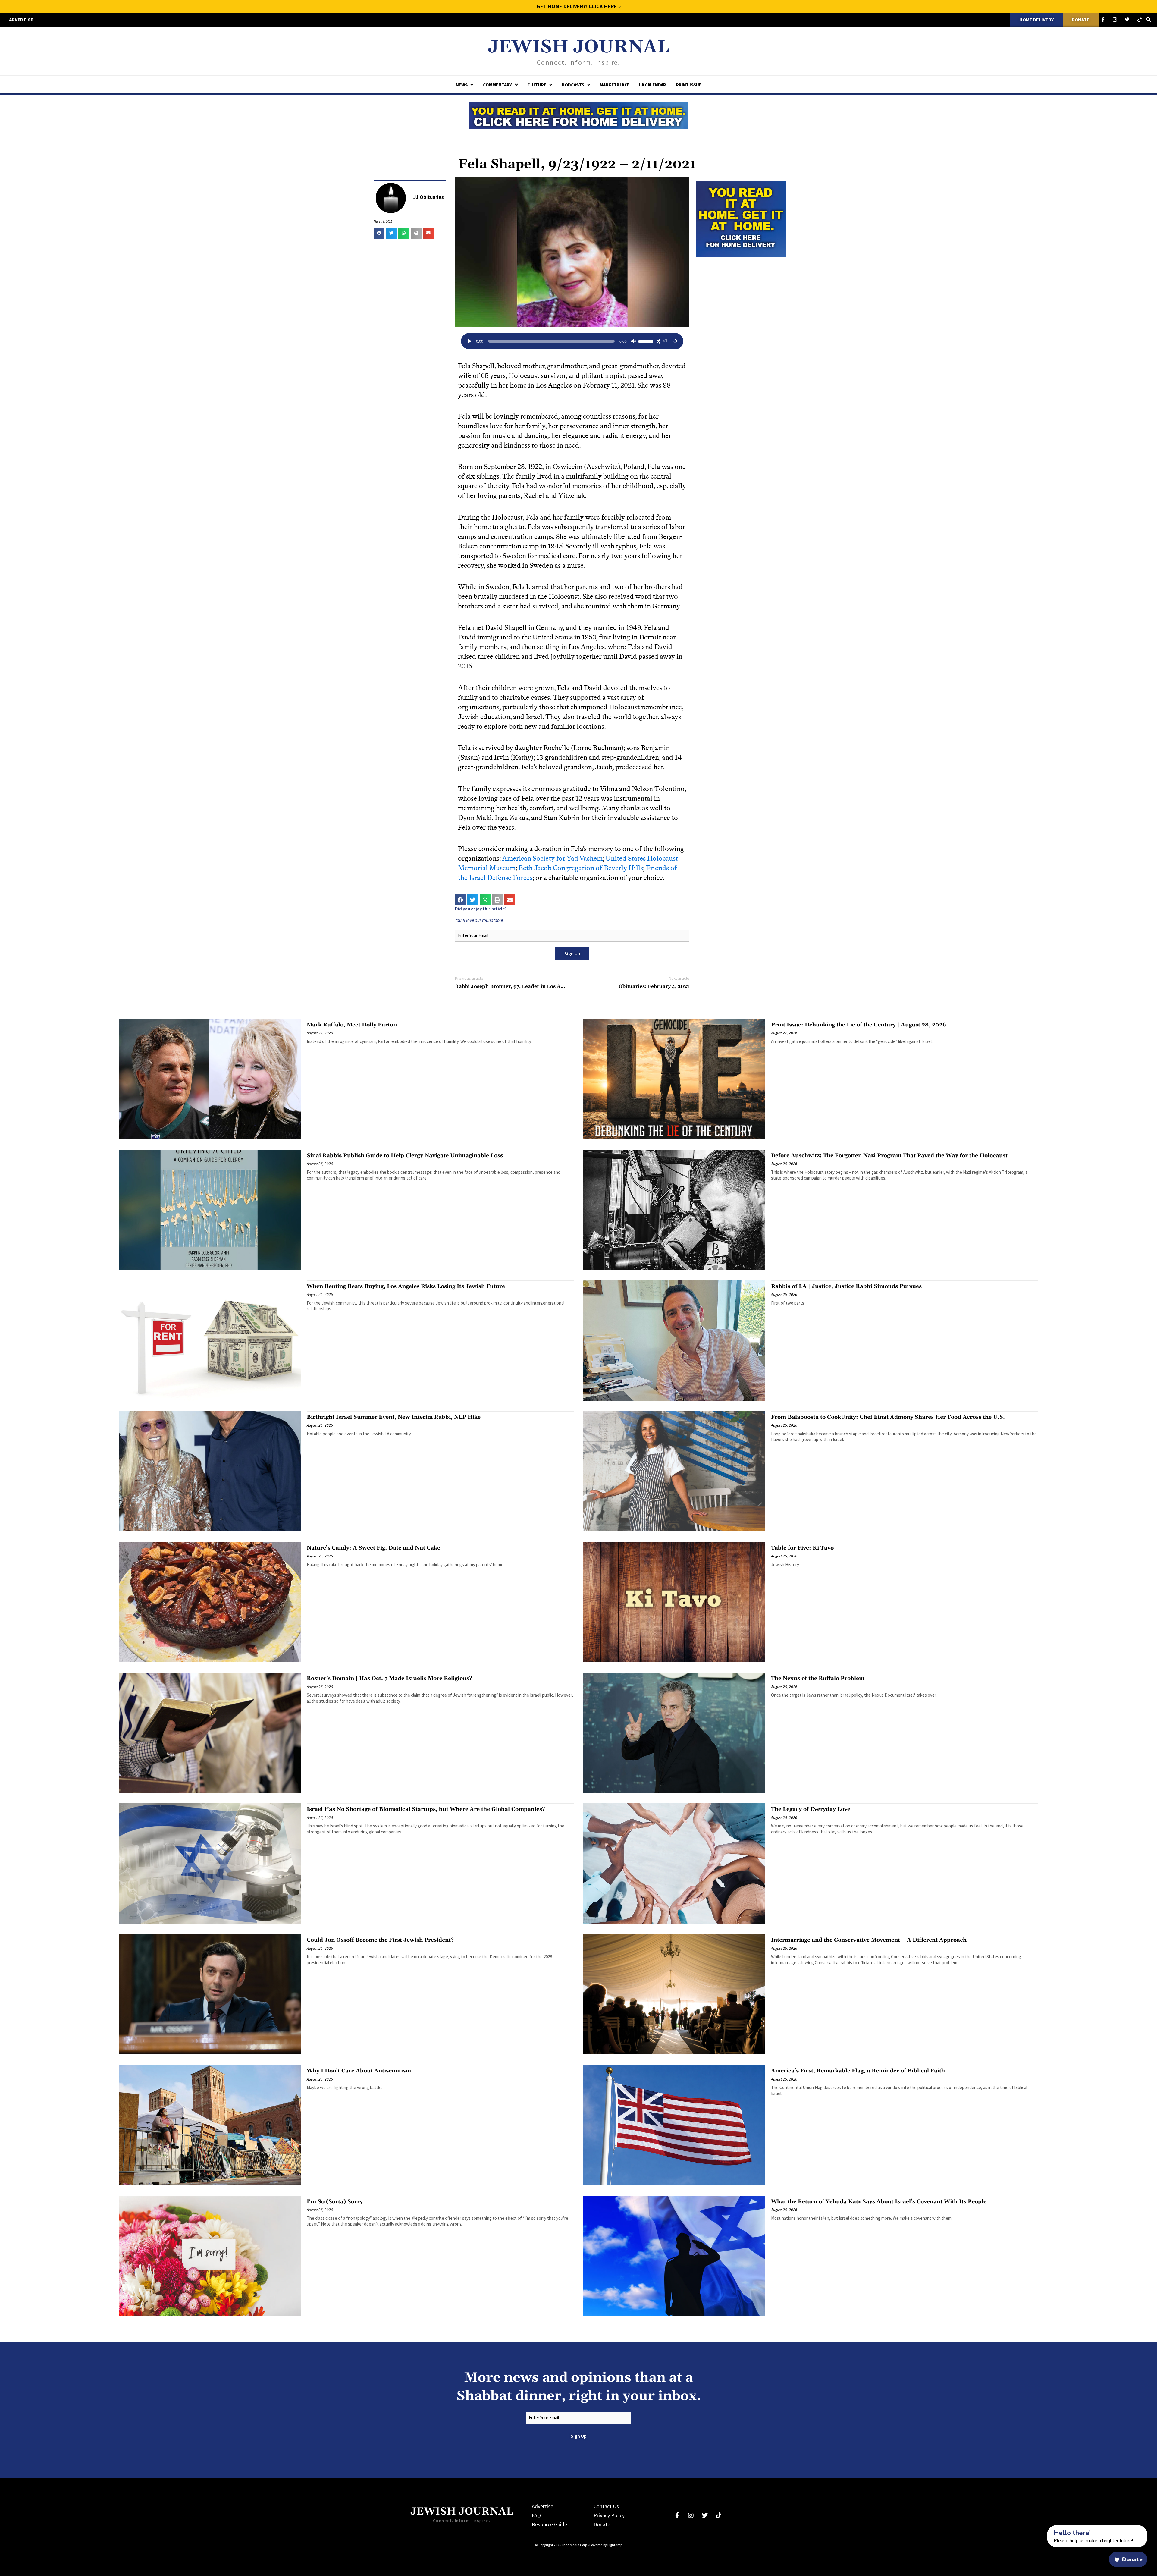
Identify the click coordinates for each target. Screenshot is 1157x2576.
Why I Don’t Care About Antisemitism (359, 2071)
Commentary (497, 85)
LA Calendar (652, 85)
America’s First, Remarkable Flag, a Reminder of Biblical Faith (858, 2071)
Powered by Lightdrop (606, 2545)
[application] (572, 341)
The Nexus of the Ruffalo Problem (818, 1678)
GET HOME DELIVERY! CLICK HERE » (579, 6)
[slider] (647, 341)
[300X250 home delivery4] (741, 218)
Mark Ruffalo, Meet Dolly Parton (352, 1025)
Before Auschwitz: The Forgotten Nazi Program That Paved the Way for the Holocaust (889, 1156)
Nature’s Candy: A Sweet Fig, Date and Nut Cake (373, 1548)
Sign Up (572, 953)
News (462, 85)
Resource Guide (549, 2524)
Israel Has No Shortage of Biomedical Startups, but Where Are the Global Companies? (426, 1809)
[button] (379, 233)
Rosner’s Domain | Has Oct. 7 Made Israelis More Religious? (389, 1678)
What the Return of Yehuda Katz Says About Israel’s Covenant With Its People (879, 2202)
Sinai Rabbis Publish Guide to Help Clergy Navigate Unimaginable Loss (405, 1156)
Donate (602, 2524)
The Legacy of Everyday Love (811, 1809)
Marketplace (615, 85)
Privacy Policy (609, 2515)
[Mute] (633, 341)
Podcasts (573, 85)
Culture (537, 85)
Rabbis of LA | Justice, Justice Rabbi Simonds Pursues (846, 1286)
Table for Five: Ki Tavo (802, 1548)
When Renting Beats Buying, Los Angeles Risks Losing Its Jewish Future (406, 1286)
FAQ (536, 2515)
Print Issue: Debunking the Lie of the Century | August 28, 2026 (859, 1025)
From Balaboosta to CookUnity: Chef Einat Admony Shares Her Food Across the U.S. (888, 1417)
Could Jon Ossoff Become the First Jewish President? (380, 1940)
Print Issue (689, 85)
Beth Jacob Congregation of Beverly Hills (581, 868)
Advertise (542, 2506)
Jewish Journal (579, 47)
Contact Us (606, 2506)
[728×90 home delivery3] (578, 115)
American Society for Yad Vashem (552, 858)
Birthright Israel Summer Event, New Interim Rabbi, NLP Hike (394, 1417)
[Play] (469, 341)
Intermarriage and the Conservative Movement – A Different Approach (869, 1940)
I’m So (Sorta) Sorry (335, 2202)
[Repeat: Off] (675, 341)
